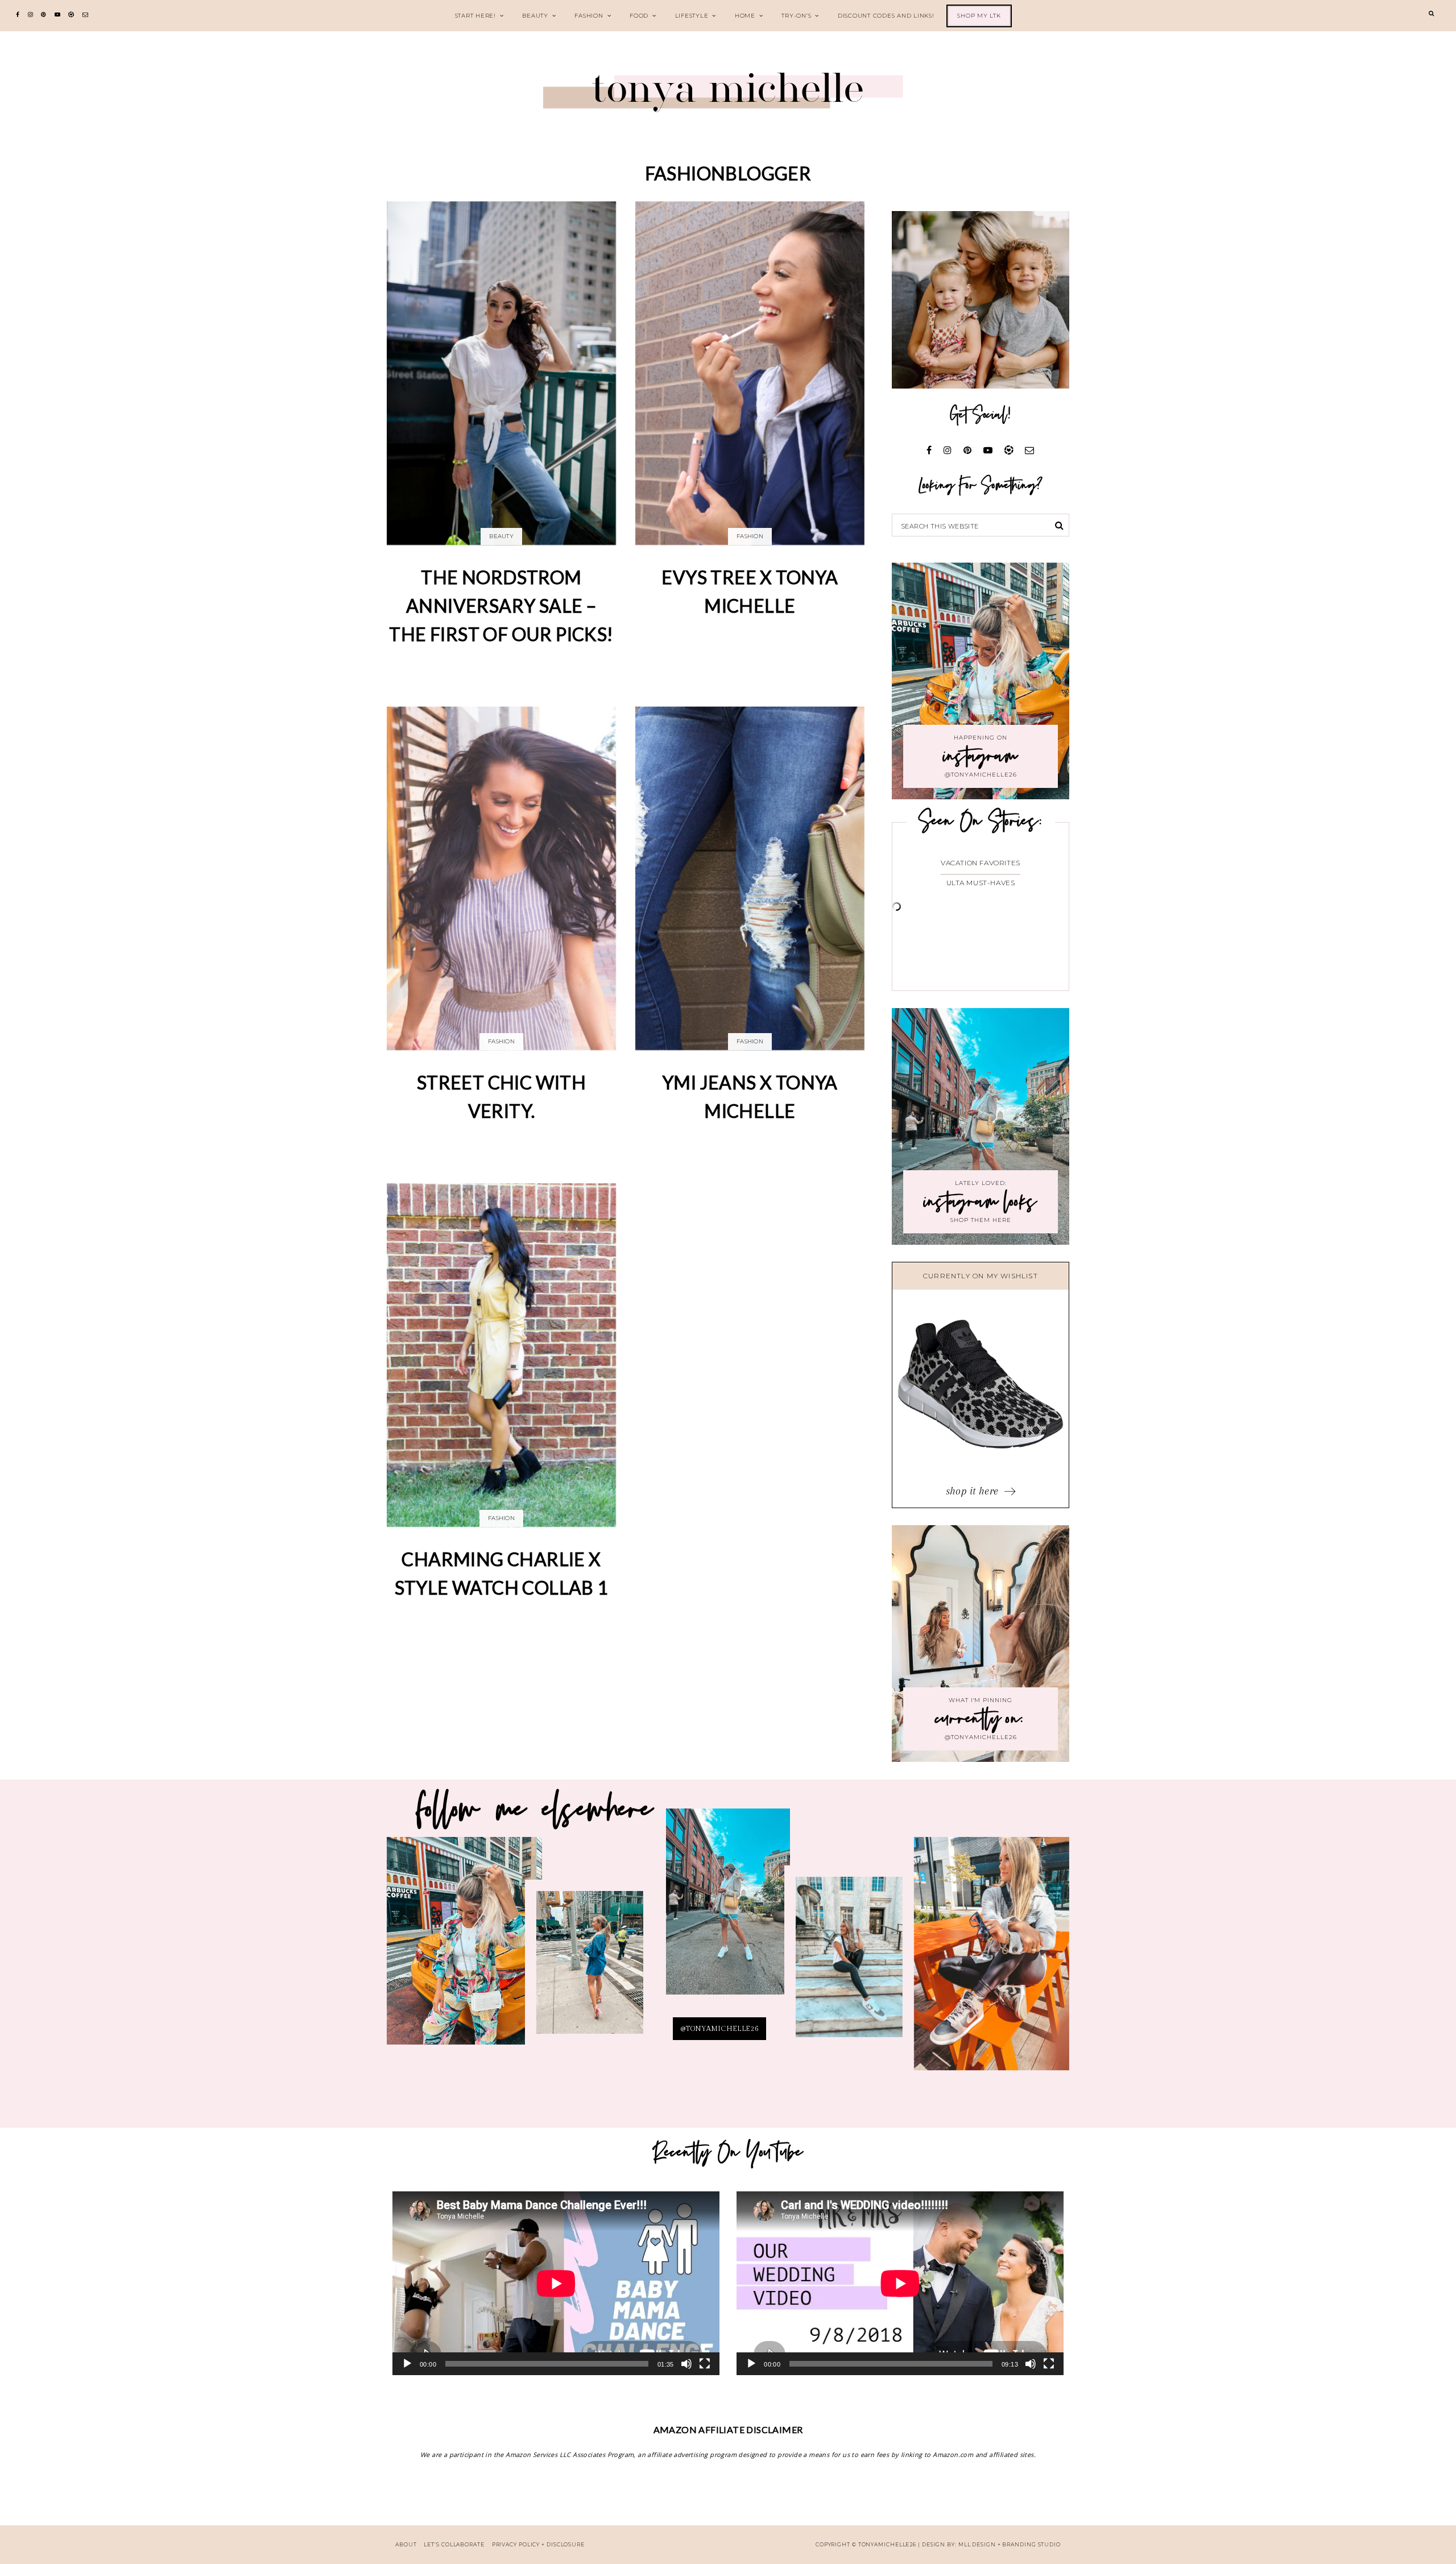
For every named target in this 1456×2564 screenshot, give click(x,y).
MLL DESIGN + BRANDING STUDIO (1010, 2544)
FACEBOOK (991, 1961)
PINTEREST (728, 1911)
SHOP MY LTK (979, 16)
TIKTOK (849, 1964)
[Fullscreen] (705, 2364)
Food (639, 16)
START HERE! (475, 16)
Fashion (589, 16)
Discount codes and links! (886, 16)
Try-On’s (796, 16)
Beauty (535, 16)
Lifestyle (692, 16)
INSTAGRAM (590, 1970)
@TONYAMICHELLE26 (719, 2029)
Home (745, 16)
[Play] (407, 2364)
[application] (556, 2283)
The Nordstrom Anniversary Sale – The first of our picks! (501, 605)
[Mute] (686, 2364)
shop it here (974, 1491)
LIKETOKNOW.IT (465, 1948)
